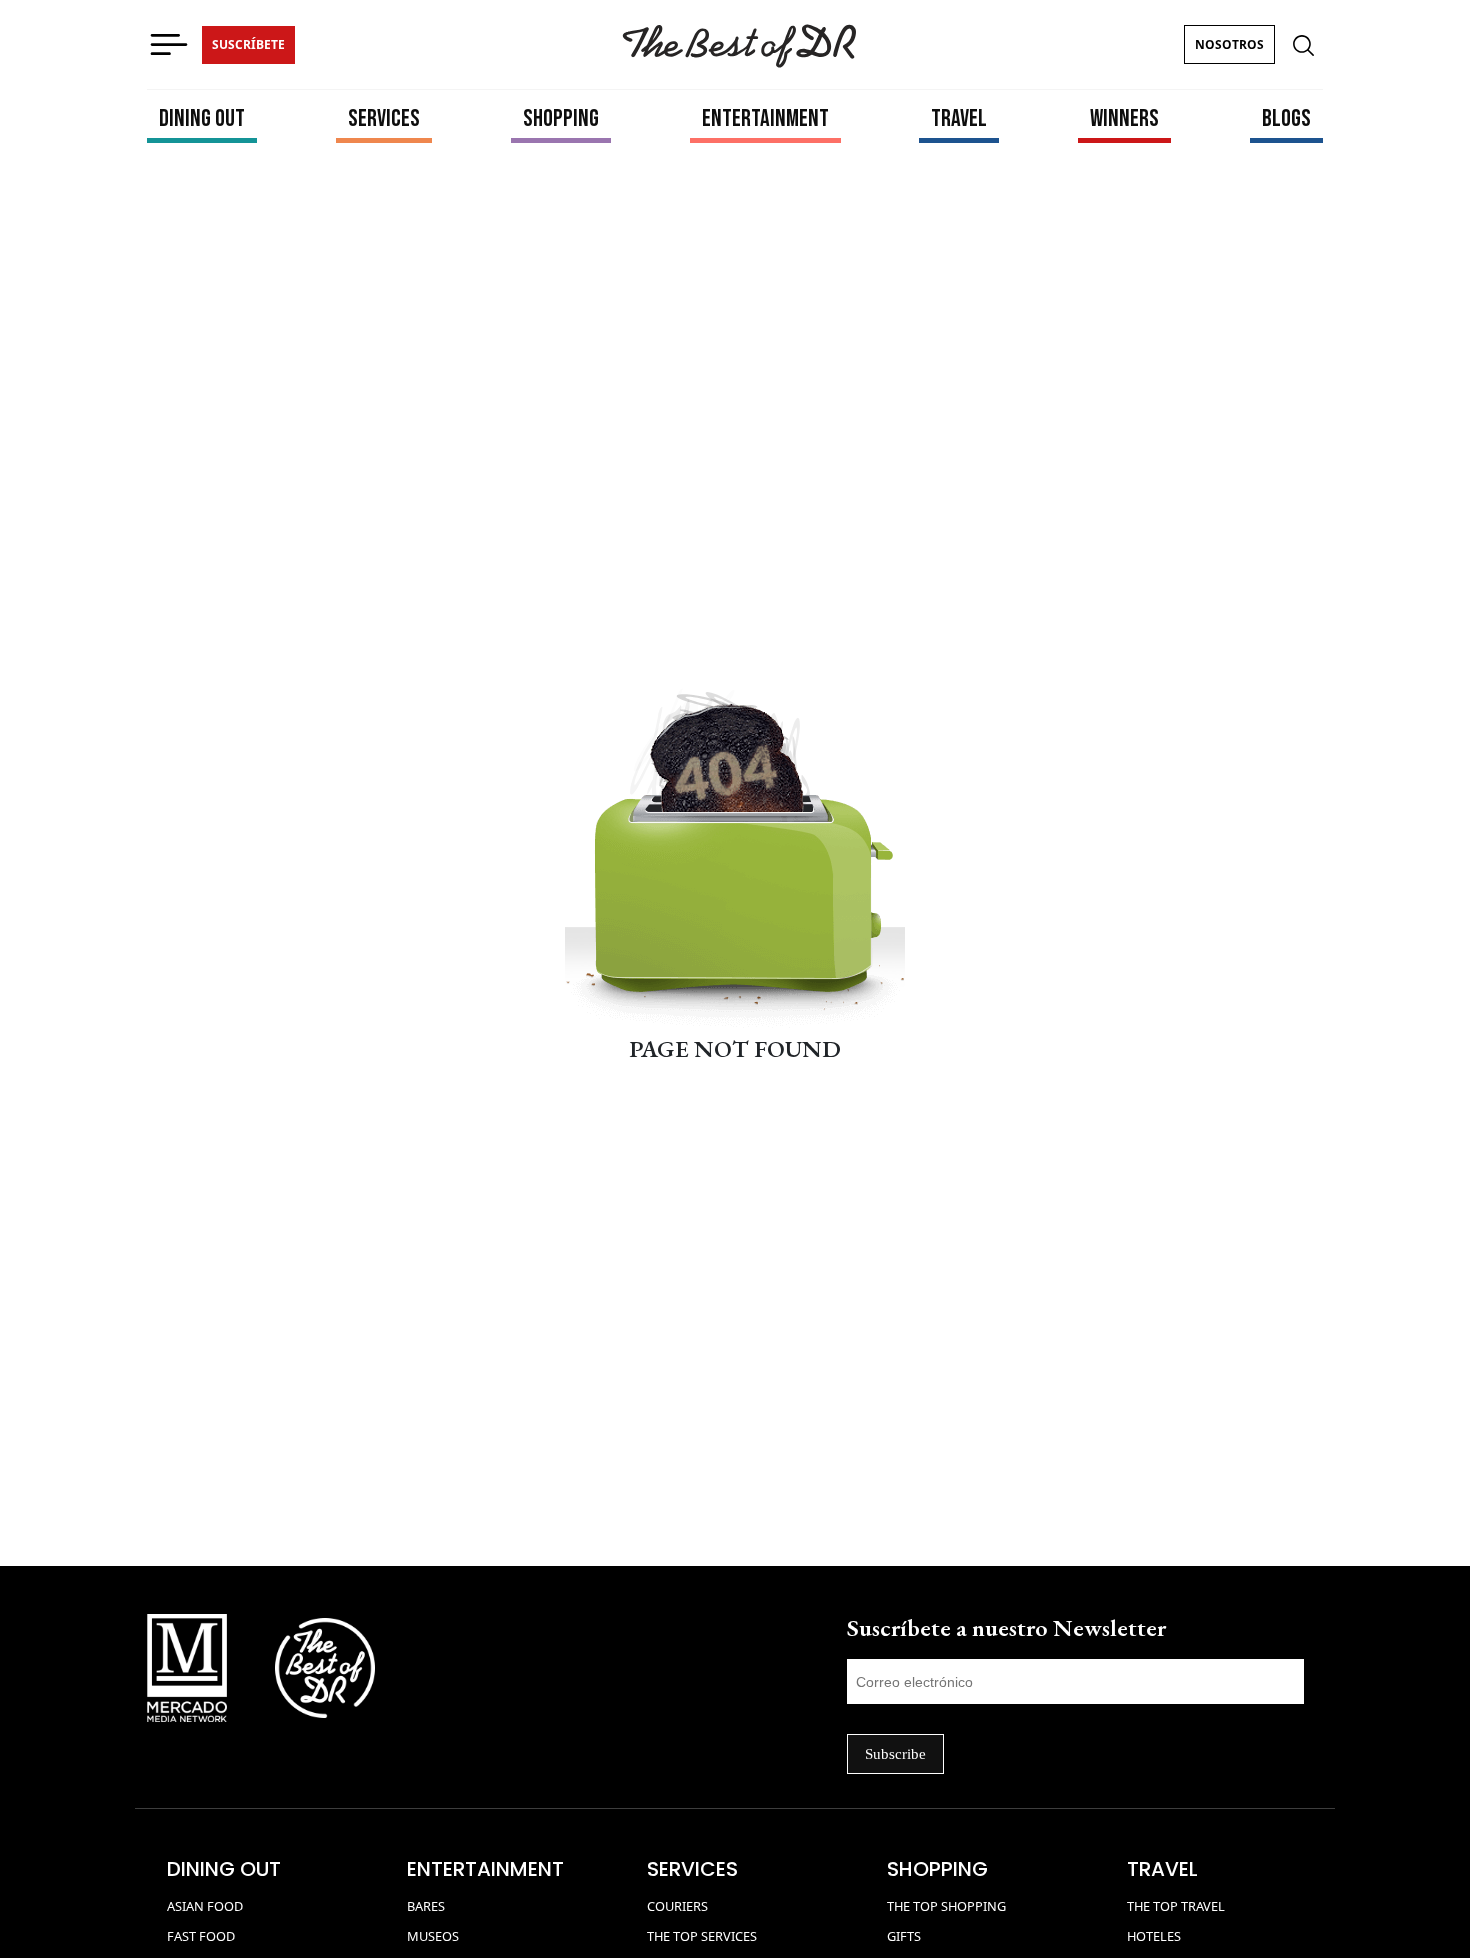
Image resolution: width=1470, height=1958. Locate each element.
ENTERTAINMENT (765, 118)
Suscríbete (248, 44)
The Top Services (702, 1936)
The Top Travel (1176, 1906)
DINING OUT (202, 118)
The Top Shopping (946, 1906)
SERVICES (384, 118)
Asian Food (205, 1906)
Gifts (904, 1936)
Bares (426, 1906)
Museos (433, 1936)
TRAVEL (959, 118)
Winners (1124, 118)
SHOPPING (561, 118)
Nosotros (1229, 44)
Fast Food (201, 1936)
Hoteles (1154, 1936)
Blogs (1286, 118)
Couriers (677, 1906)
